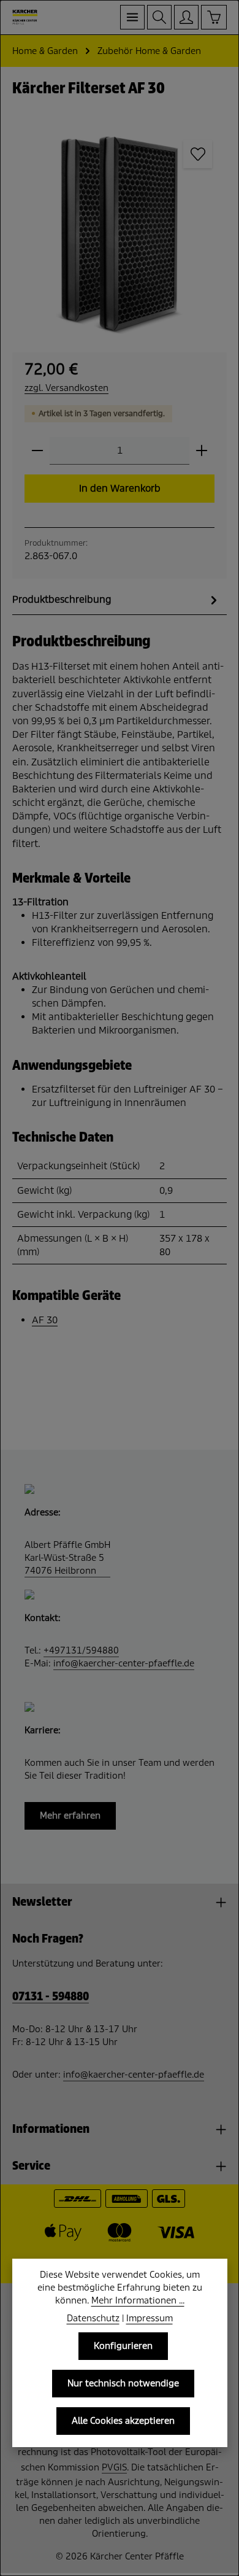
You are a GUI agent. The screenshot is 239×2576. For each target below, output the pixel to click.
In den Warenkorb (120, 488)
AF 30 (45, 1320)
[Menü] (132, 17)
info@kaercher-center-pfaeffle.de (124, 1663)
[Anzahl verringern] (37, 451)
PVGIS (114, 2467)
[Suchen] (159, 17)
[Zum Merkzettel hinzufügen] (197, 154)
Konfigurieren (123, 2346)
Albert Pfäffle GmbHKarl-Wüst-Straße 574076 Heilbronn (67, 1558)
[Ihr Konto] (186, 17)
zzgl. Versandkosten (66, 388)
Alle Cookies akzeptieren (123, 2421)
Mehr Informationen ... (138, 2300)
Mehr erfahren (70, 1816)
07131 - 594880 (51, 1997)
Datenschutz (93, 2318)
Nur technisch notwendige (123, 2383)
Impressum (150, 2318)
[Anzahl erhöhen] (202, 451)
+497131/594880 (81, 1650)
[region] (120, 233)
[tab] (116, 600)
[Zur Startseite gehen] (25, 17)
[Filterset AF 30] (120, 233)
